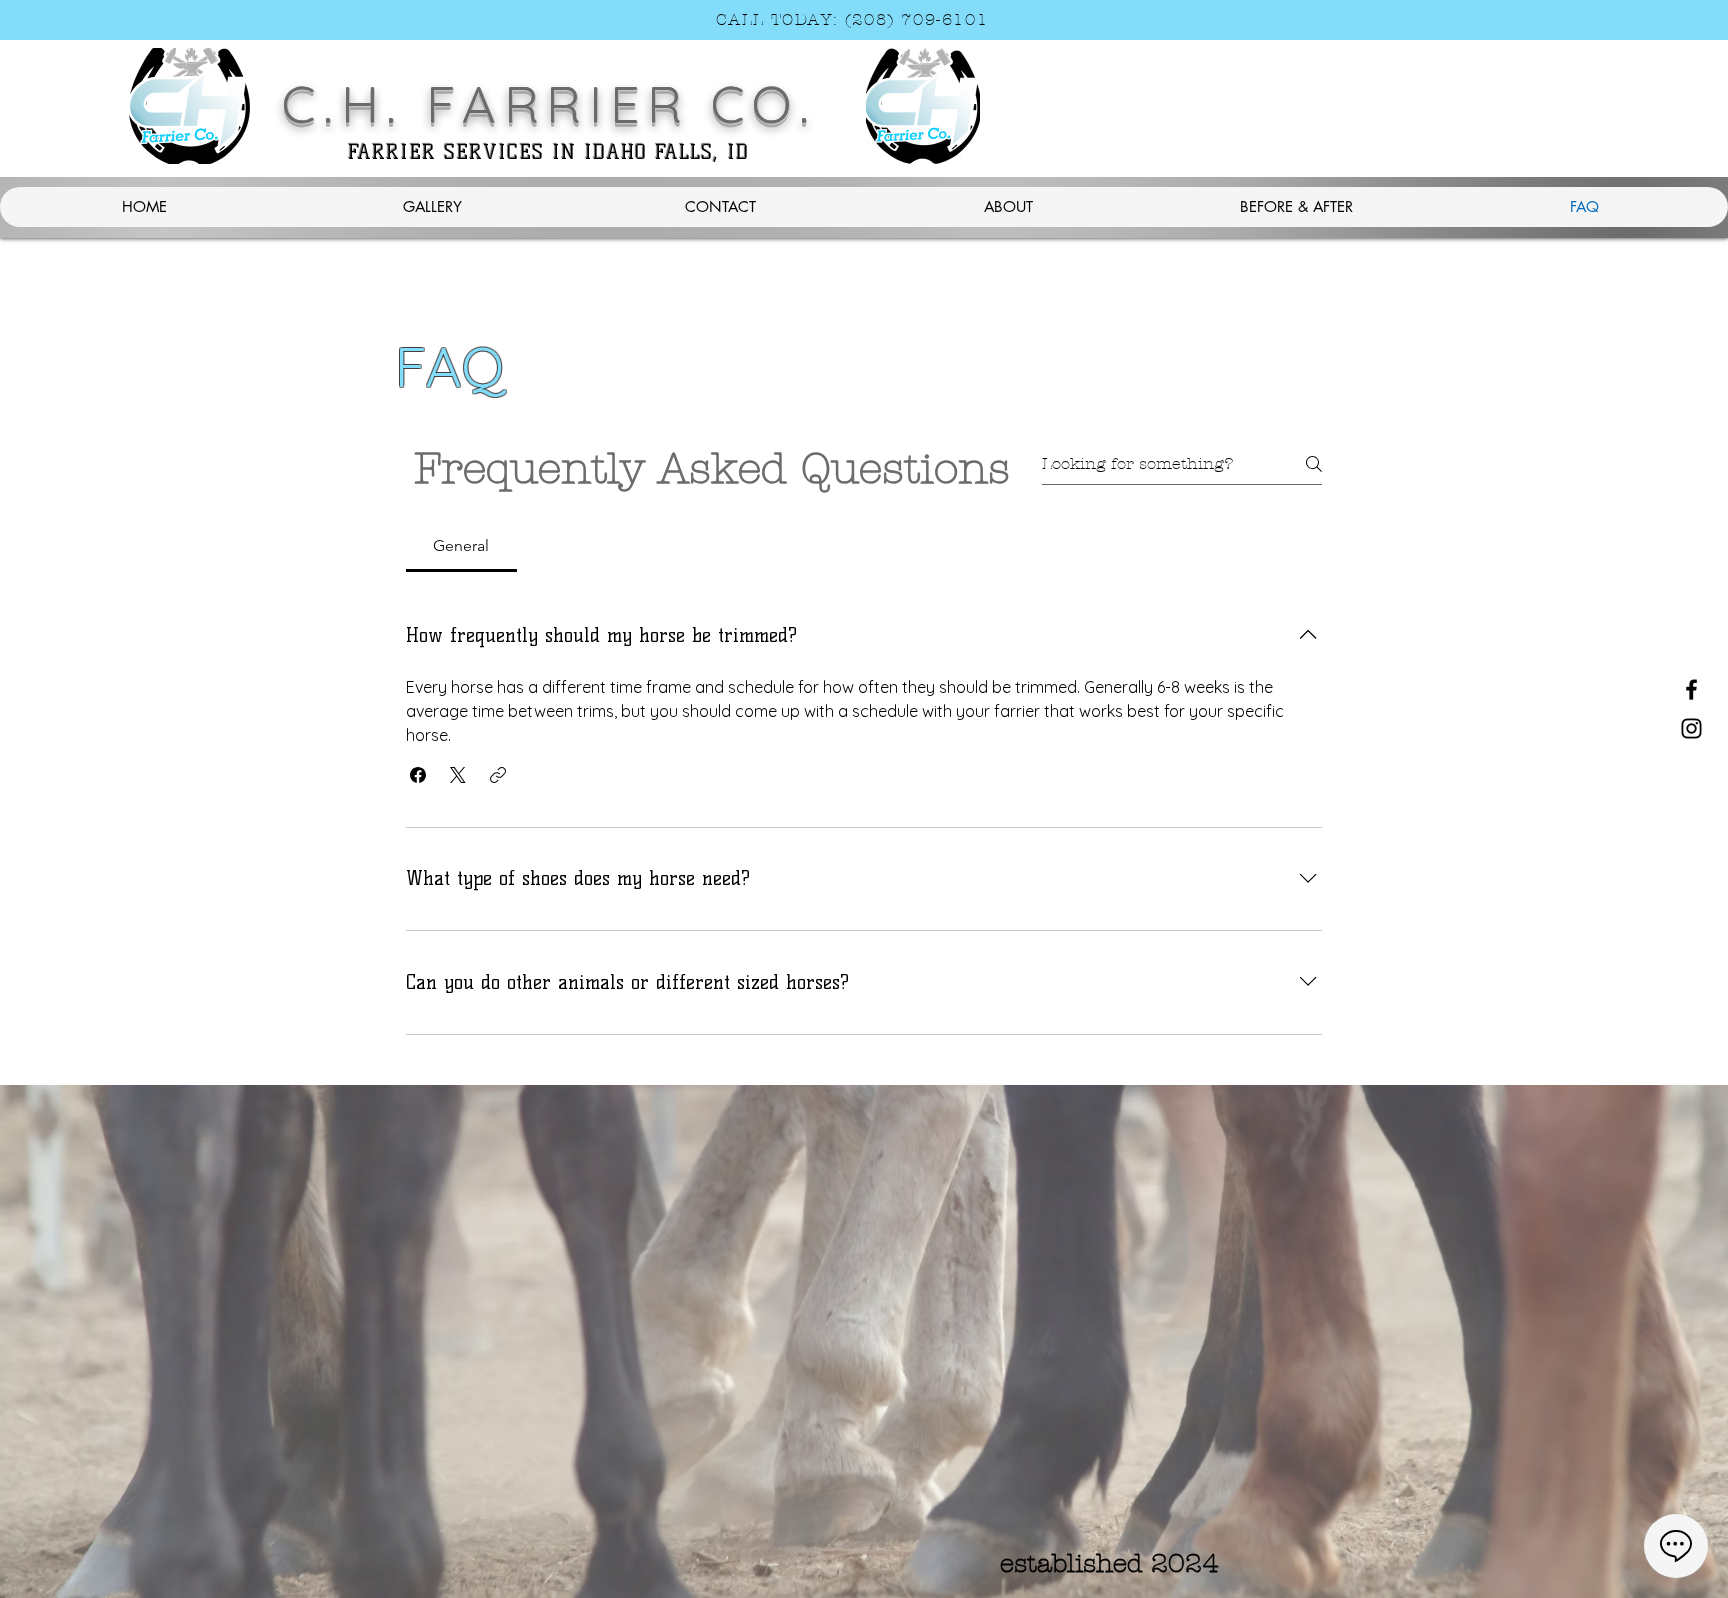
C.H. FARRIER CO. (549, 103)
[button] (418, 775)
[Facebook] (1691, 689)
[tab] (461, 546)
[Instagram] (1691, 728)
